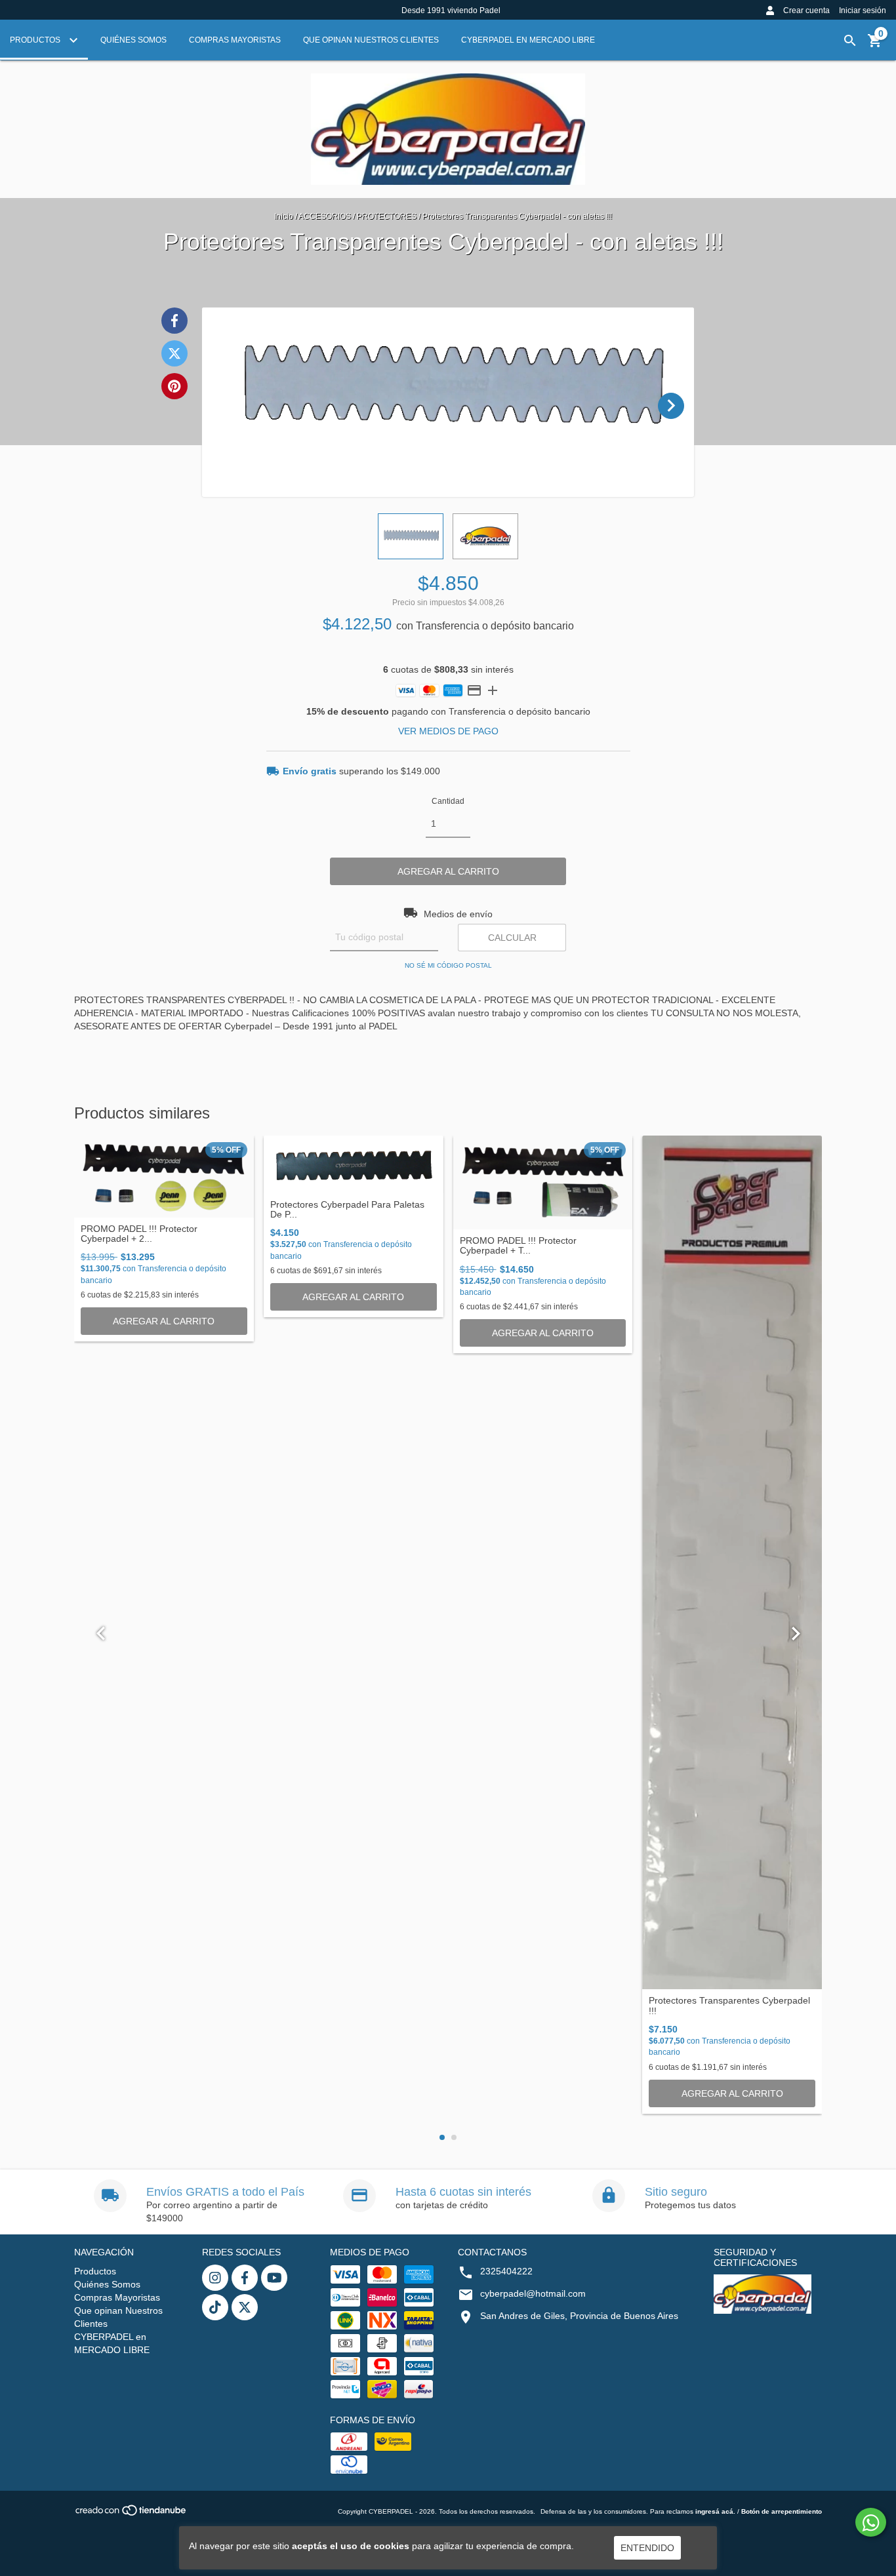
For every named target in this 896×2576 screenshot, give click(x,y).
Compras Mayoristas (235, 40)
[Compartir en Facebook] (174, 321)
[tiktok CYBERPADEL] (215, 2307)
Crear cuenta (806, 10)
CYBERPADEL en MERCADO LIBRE (528, 40)
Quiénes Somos (133, 40)
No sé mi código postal (448, 965)
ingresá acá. (715, 2511)
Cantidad (448, 801)
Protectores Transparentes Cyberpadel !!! (729, 2006)
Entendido (647, 2548)
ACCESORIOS (325, 216)
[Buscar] (850, 41)
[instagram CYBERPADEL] (215, 2278)
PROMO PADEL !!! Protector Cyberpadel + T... (518, 1246)
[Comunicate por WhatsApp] (871, 2522)
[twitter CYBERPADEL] (245, 2307)
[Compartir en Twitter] (174, 353)
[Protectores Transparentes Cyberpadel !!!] (732, 1563)
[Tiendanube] (132, 2515)
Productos (36, 40)
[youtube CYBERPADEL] (274, 2278)
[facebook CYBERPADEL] (245, 2278)
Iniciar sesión (863, 10)
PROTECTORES (387, 216)
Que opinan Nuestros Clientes (371, 40)
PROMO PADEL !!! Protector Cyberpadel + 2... (139, 1234)
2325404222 (506, 2271)
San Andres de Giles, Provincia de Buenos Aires (579, 2316)
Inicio (284, 216)
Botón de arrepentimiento (782, 2511)
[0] (875, 45)
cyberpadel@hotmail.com (533, 2293)
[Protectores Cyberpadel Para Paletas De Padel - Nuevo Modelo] (354, 1164)
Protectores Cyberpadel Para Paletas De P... (347, 1210)
